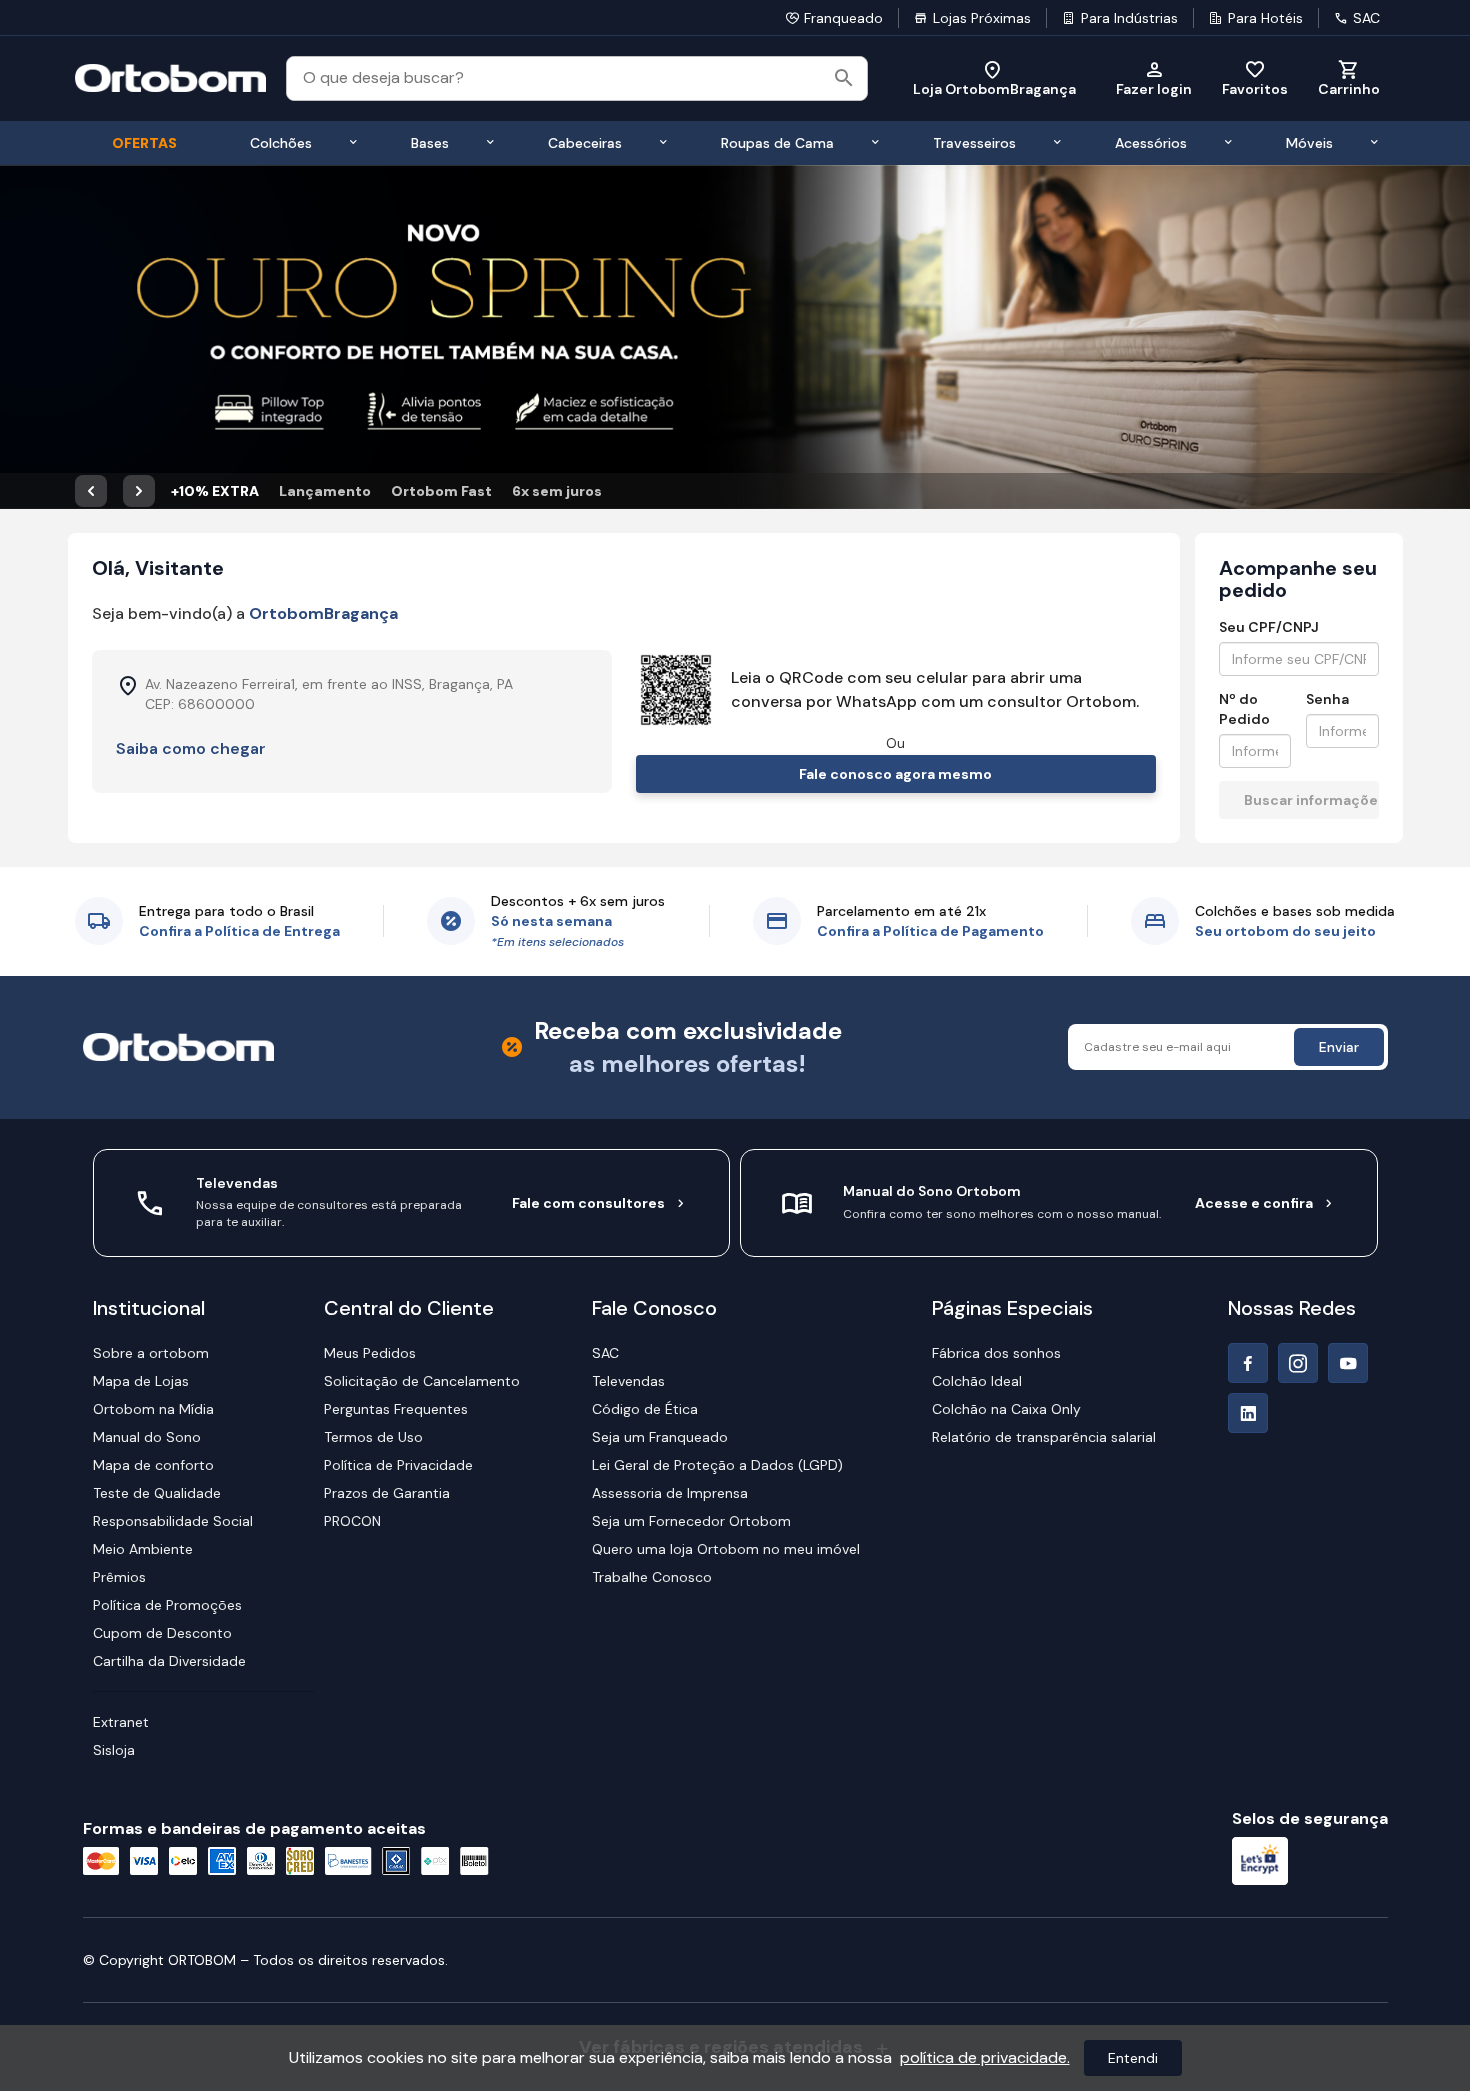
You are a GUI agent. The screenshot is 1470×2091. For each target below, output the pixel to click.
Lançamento (325, 491)
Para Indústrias (1129, 18)
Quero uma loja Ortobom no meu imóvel (726, 1549)
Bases (430, 143)
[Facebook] (1248, 1363)
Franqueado (843, 18)
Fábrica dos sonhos (996, 1353)
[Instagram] (1298, 1363)
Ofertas (144, 143)
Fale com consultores (588, 1203)
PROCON (352, 1521)
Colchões (281, 143)
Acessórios (1151, 143)
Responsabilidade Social (173, 1521)
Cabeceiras (585, 143)
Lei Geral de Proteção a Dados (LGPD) (717, 1465)
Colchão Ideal (977, 1381)
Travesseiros (974, 143)
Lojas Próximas (982, 18)
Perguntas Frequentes (396, 1409)
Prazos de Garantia (387, 1493)
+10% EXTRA (215, 491)
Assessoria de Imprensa (670, 1493)
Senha (1327, 699)
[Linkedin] (1248, 1413)
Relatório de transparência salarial (1044, 1437)
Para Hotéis (1265, 18)
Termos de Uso (373, 1437)
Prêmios (119, 1577)
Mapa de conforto (153, 1465)
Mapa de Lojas (141, 1381)
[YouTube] (1348, 1363)
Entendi (1133, 2058)
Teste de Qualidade (157, 1493)
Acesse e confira (1254, 1203)
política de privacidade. (985, 2057)
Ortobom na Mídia (153, 1409)
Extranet (121, 1722)
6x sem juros (557, 491)
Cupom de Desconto (162, 1633)
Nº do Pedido (1244, 709)
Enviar (1339, 1047)
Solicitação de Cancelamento (422, 1381)
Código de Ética (645, 1409)
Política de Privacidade (398, 1465)
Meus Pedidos (370, 1353)
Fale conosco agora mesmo (895, 774)
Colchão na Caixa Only (1006, 1409)
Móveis (1309, 143)
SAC (1366, 18)
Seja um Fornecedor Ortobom (691, 1521)
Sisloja (114, 1750)
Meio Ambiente (143, 1549)
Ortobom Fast (441, 491)
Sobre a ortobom (151, 1353)
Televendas (628, 1381)
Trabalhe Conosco (652, 1577)
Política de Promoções (167, 1605)
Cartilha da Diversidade (169, 1661)
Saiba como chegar (191, 748)
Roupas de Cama (777, 143)
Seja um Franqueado (660, 1437)
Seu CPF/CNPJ (1269, 627)
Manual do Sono (147, 1437)
